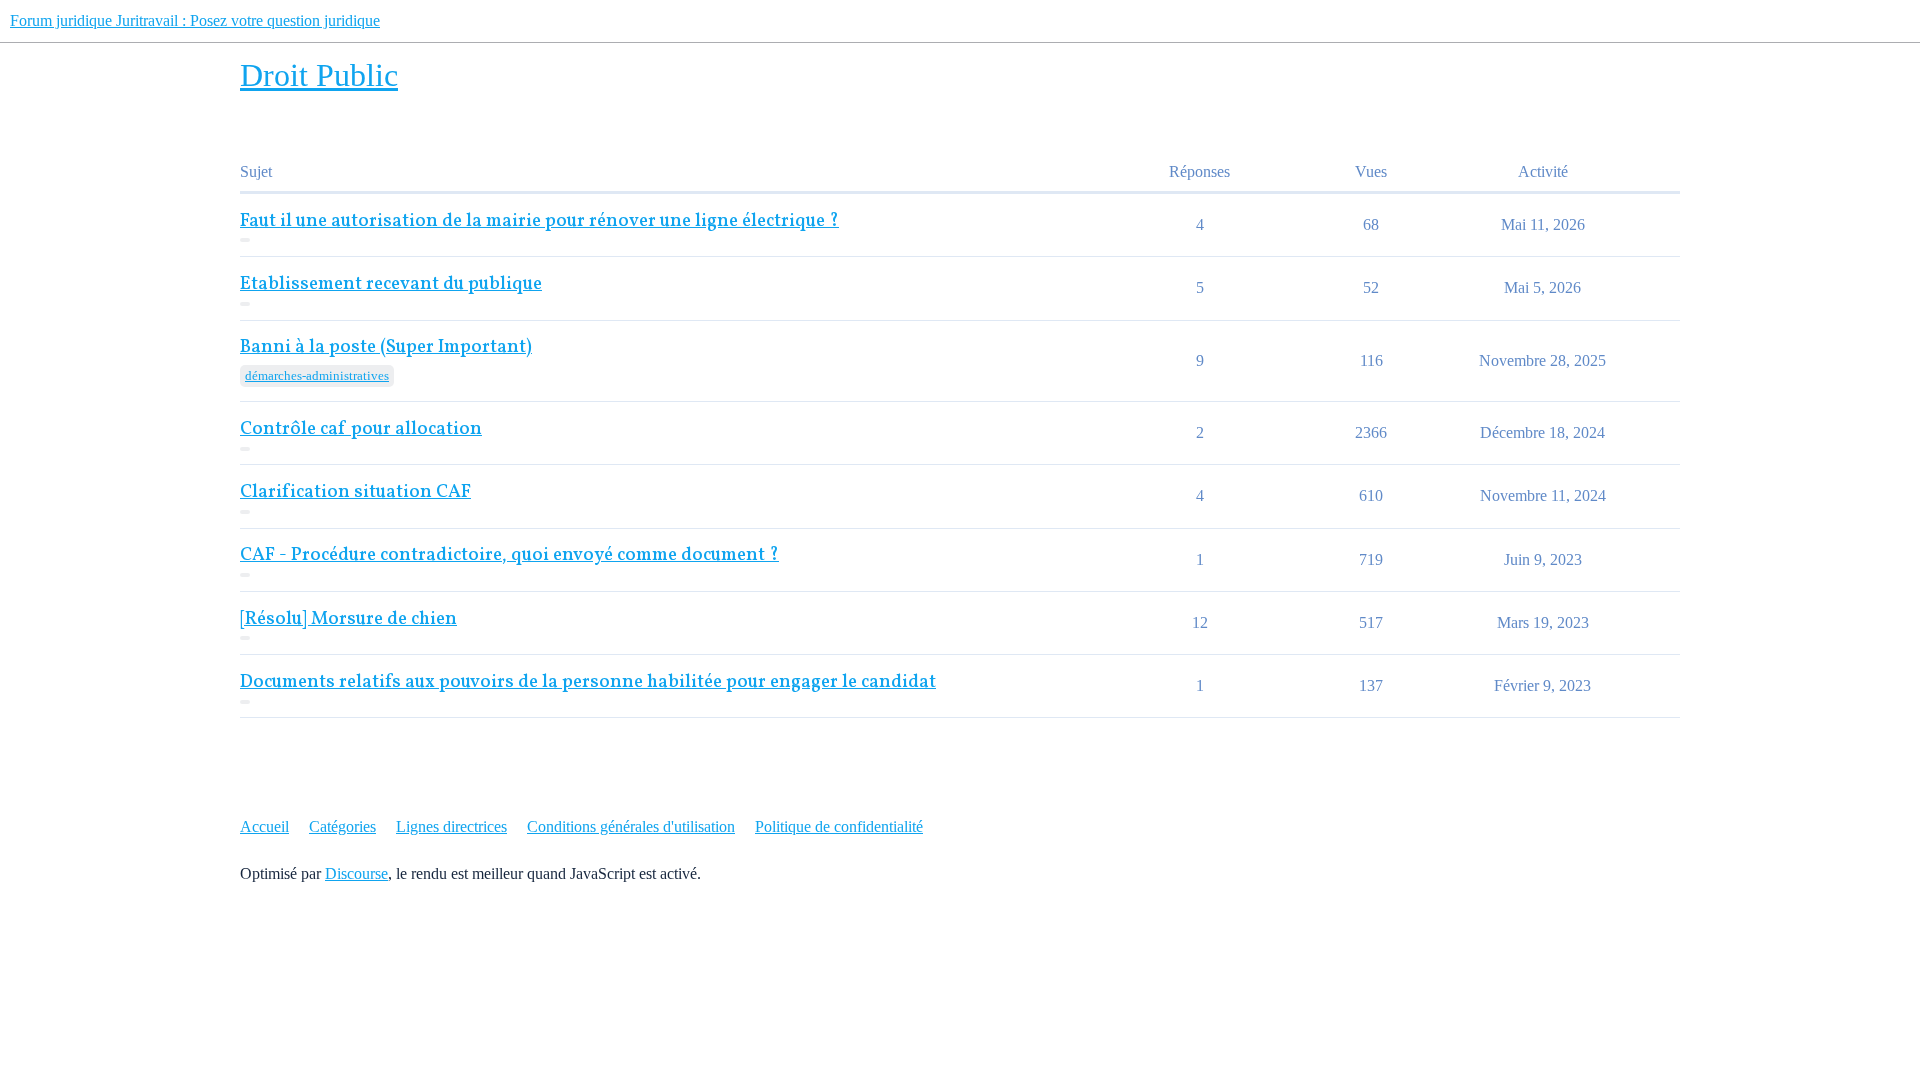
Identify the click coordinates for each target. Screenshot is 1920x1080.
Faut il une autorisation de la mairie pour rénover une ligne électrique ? (539, 221)
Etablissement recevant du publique (391, 284)
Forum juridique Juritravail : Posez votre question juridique (195, 20)
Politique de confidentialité (839, 826)
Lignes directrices (451, 826)
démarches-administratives (317, 375)
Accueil (264, 826)
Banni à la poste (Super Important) (386, 347)
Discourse (356, 873)
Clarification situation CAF (355, 492)
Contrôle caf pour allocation (361, 429)
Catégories (342, 826)
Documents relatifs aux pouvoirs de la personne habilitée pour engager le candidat (588, 682)
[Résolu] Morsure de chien (348, 619)
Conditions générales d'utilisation (631, 826)
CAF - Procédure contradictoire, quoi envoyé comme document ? (509, 555)
